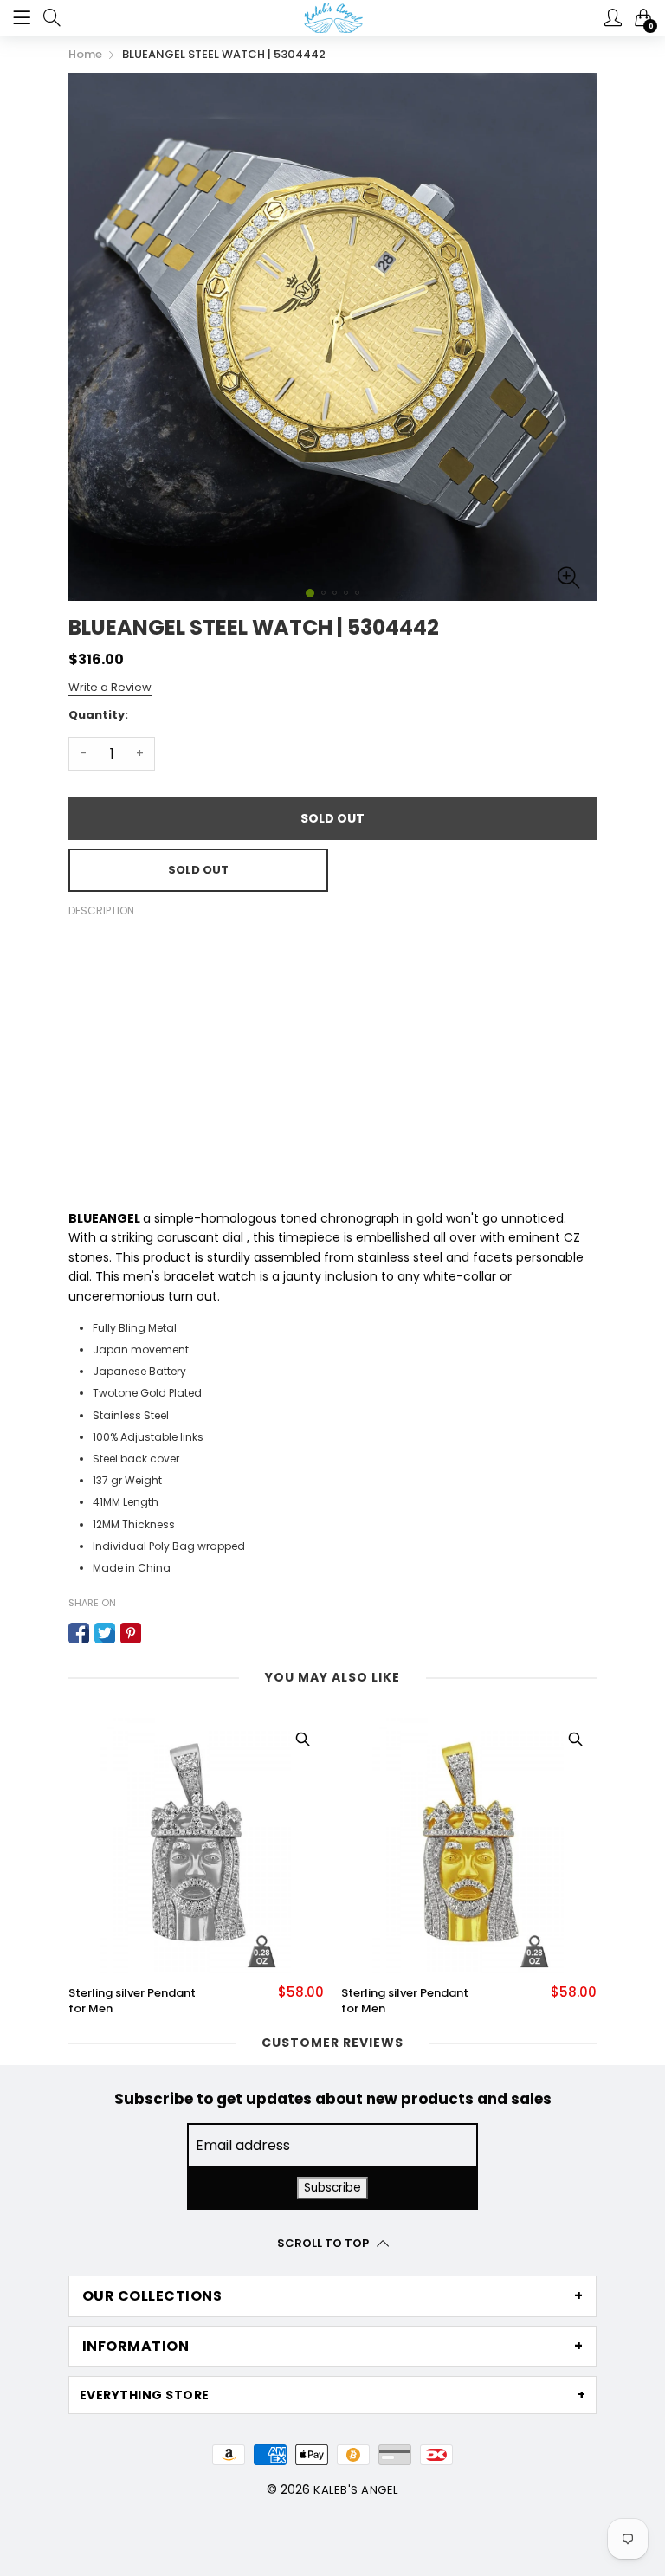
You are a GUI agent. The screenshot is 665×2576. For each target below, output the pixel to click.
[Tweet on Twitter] (105, 1633)
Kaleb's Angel (355, 2490)
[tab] (332, 2296)
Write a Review (110, 687)
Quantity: (98, 715)
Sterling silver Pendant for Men (132, 2001)
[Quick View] (302, 1740)
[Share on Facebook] (79, 1633)
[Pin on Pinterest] (131, 1633)
